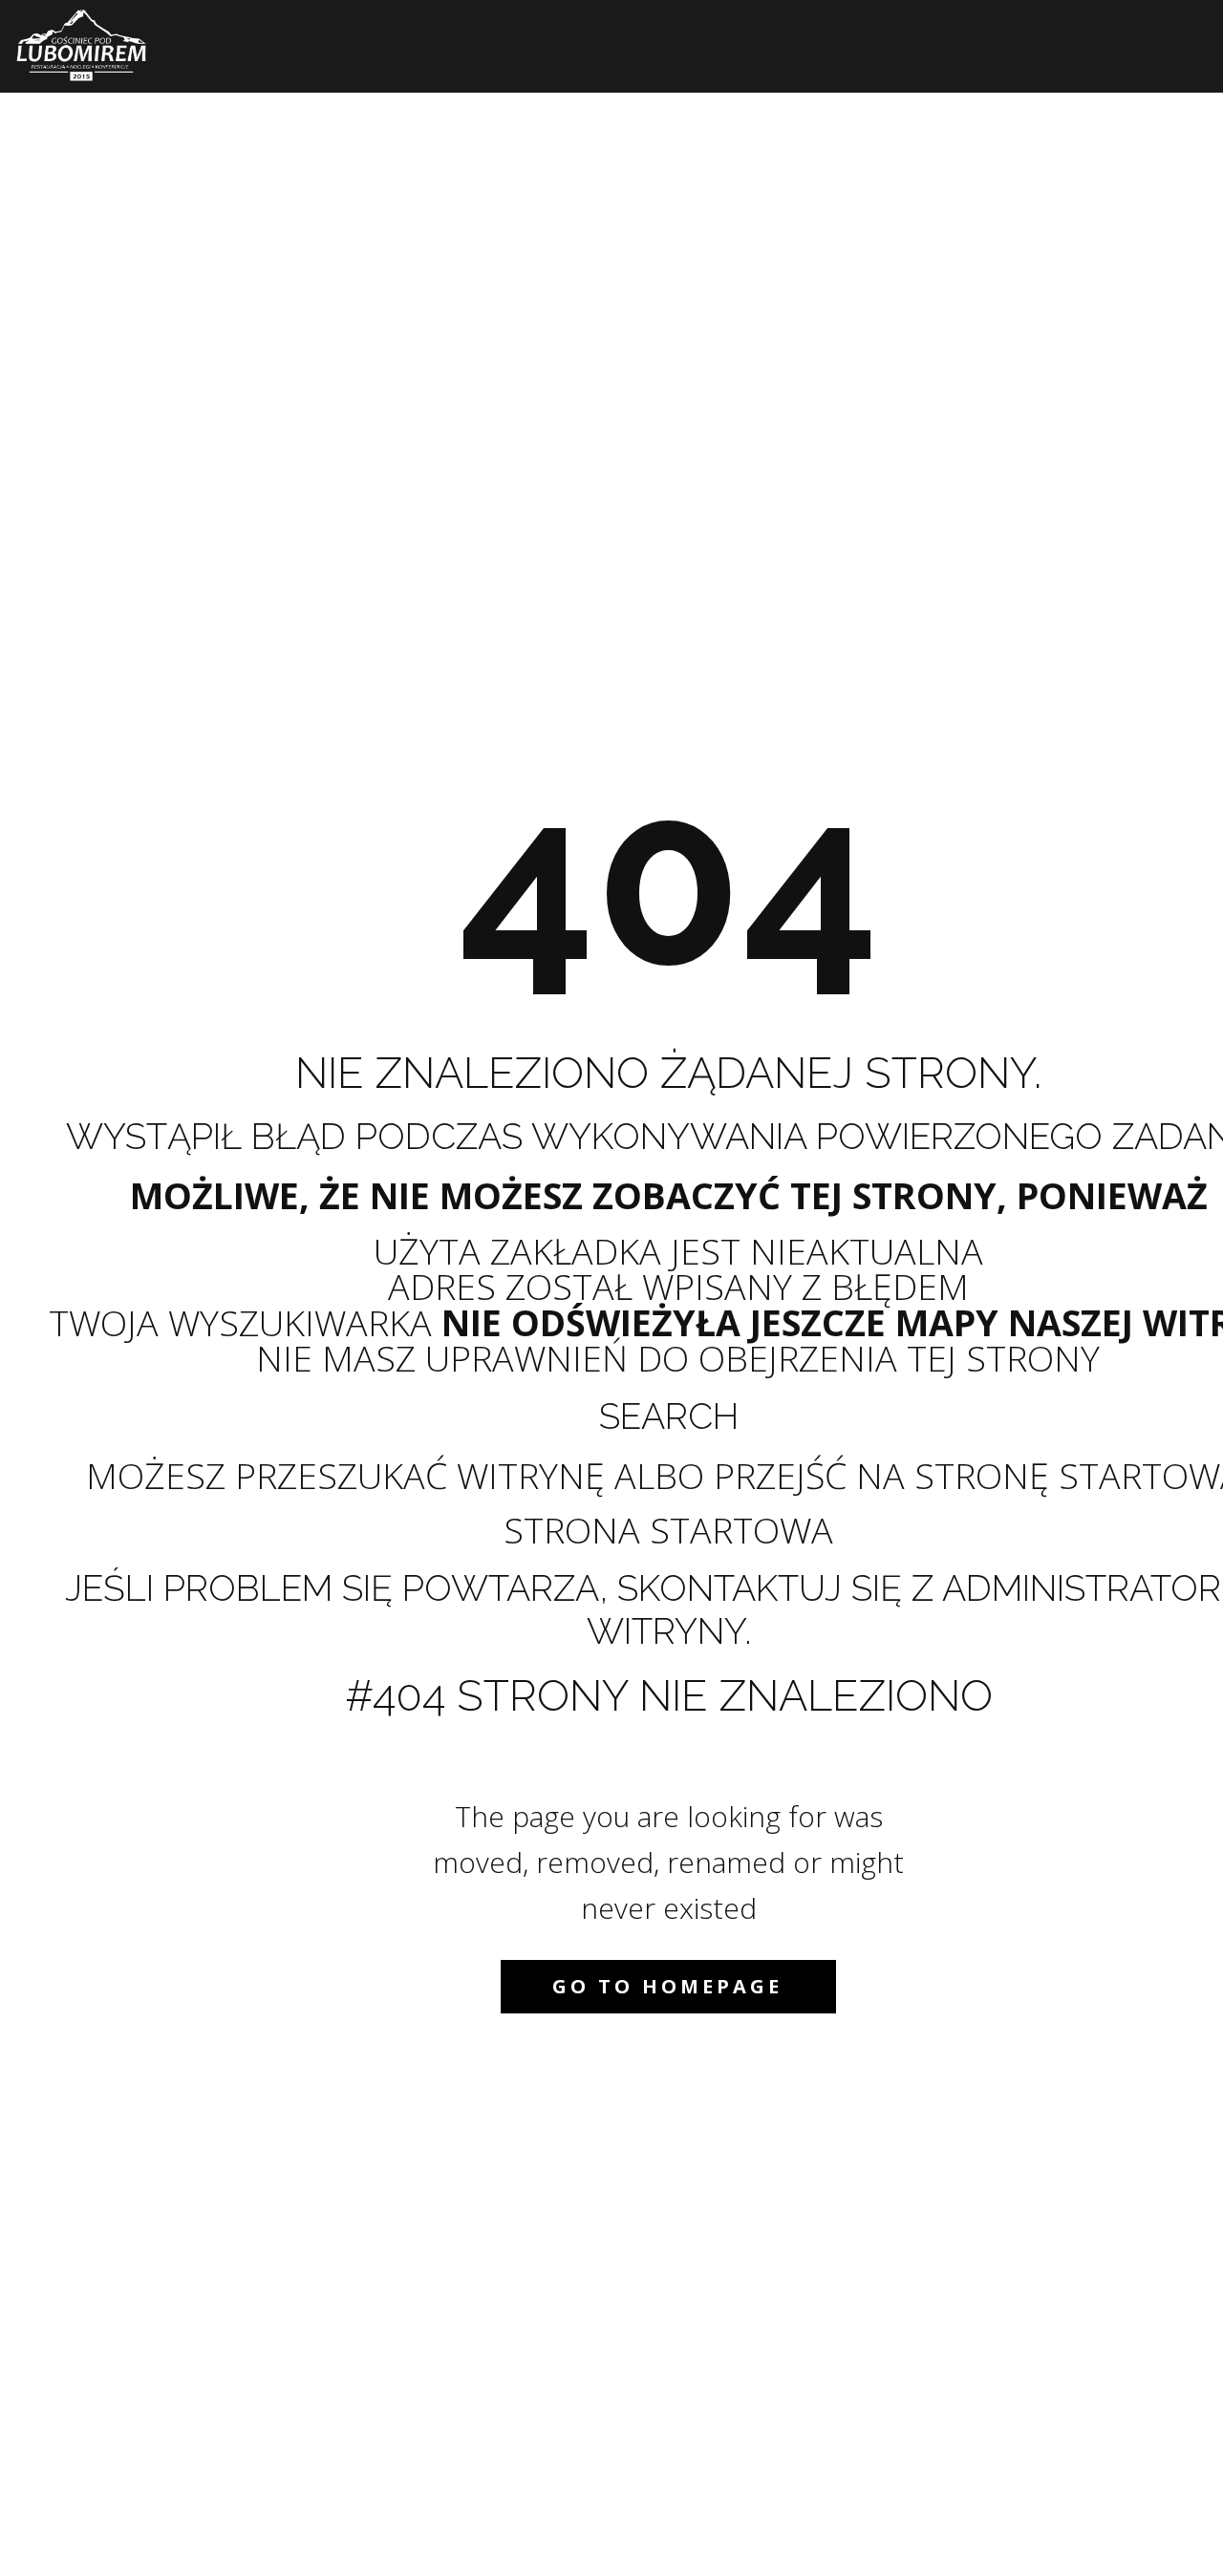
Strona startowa (668, 1530)
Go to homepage (667, 1986)
